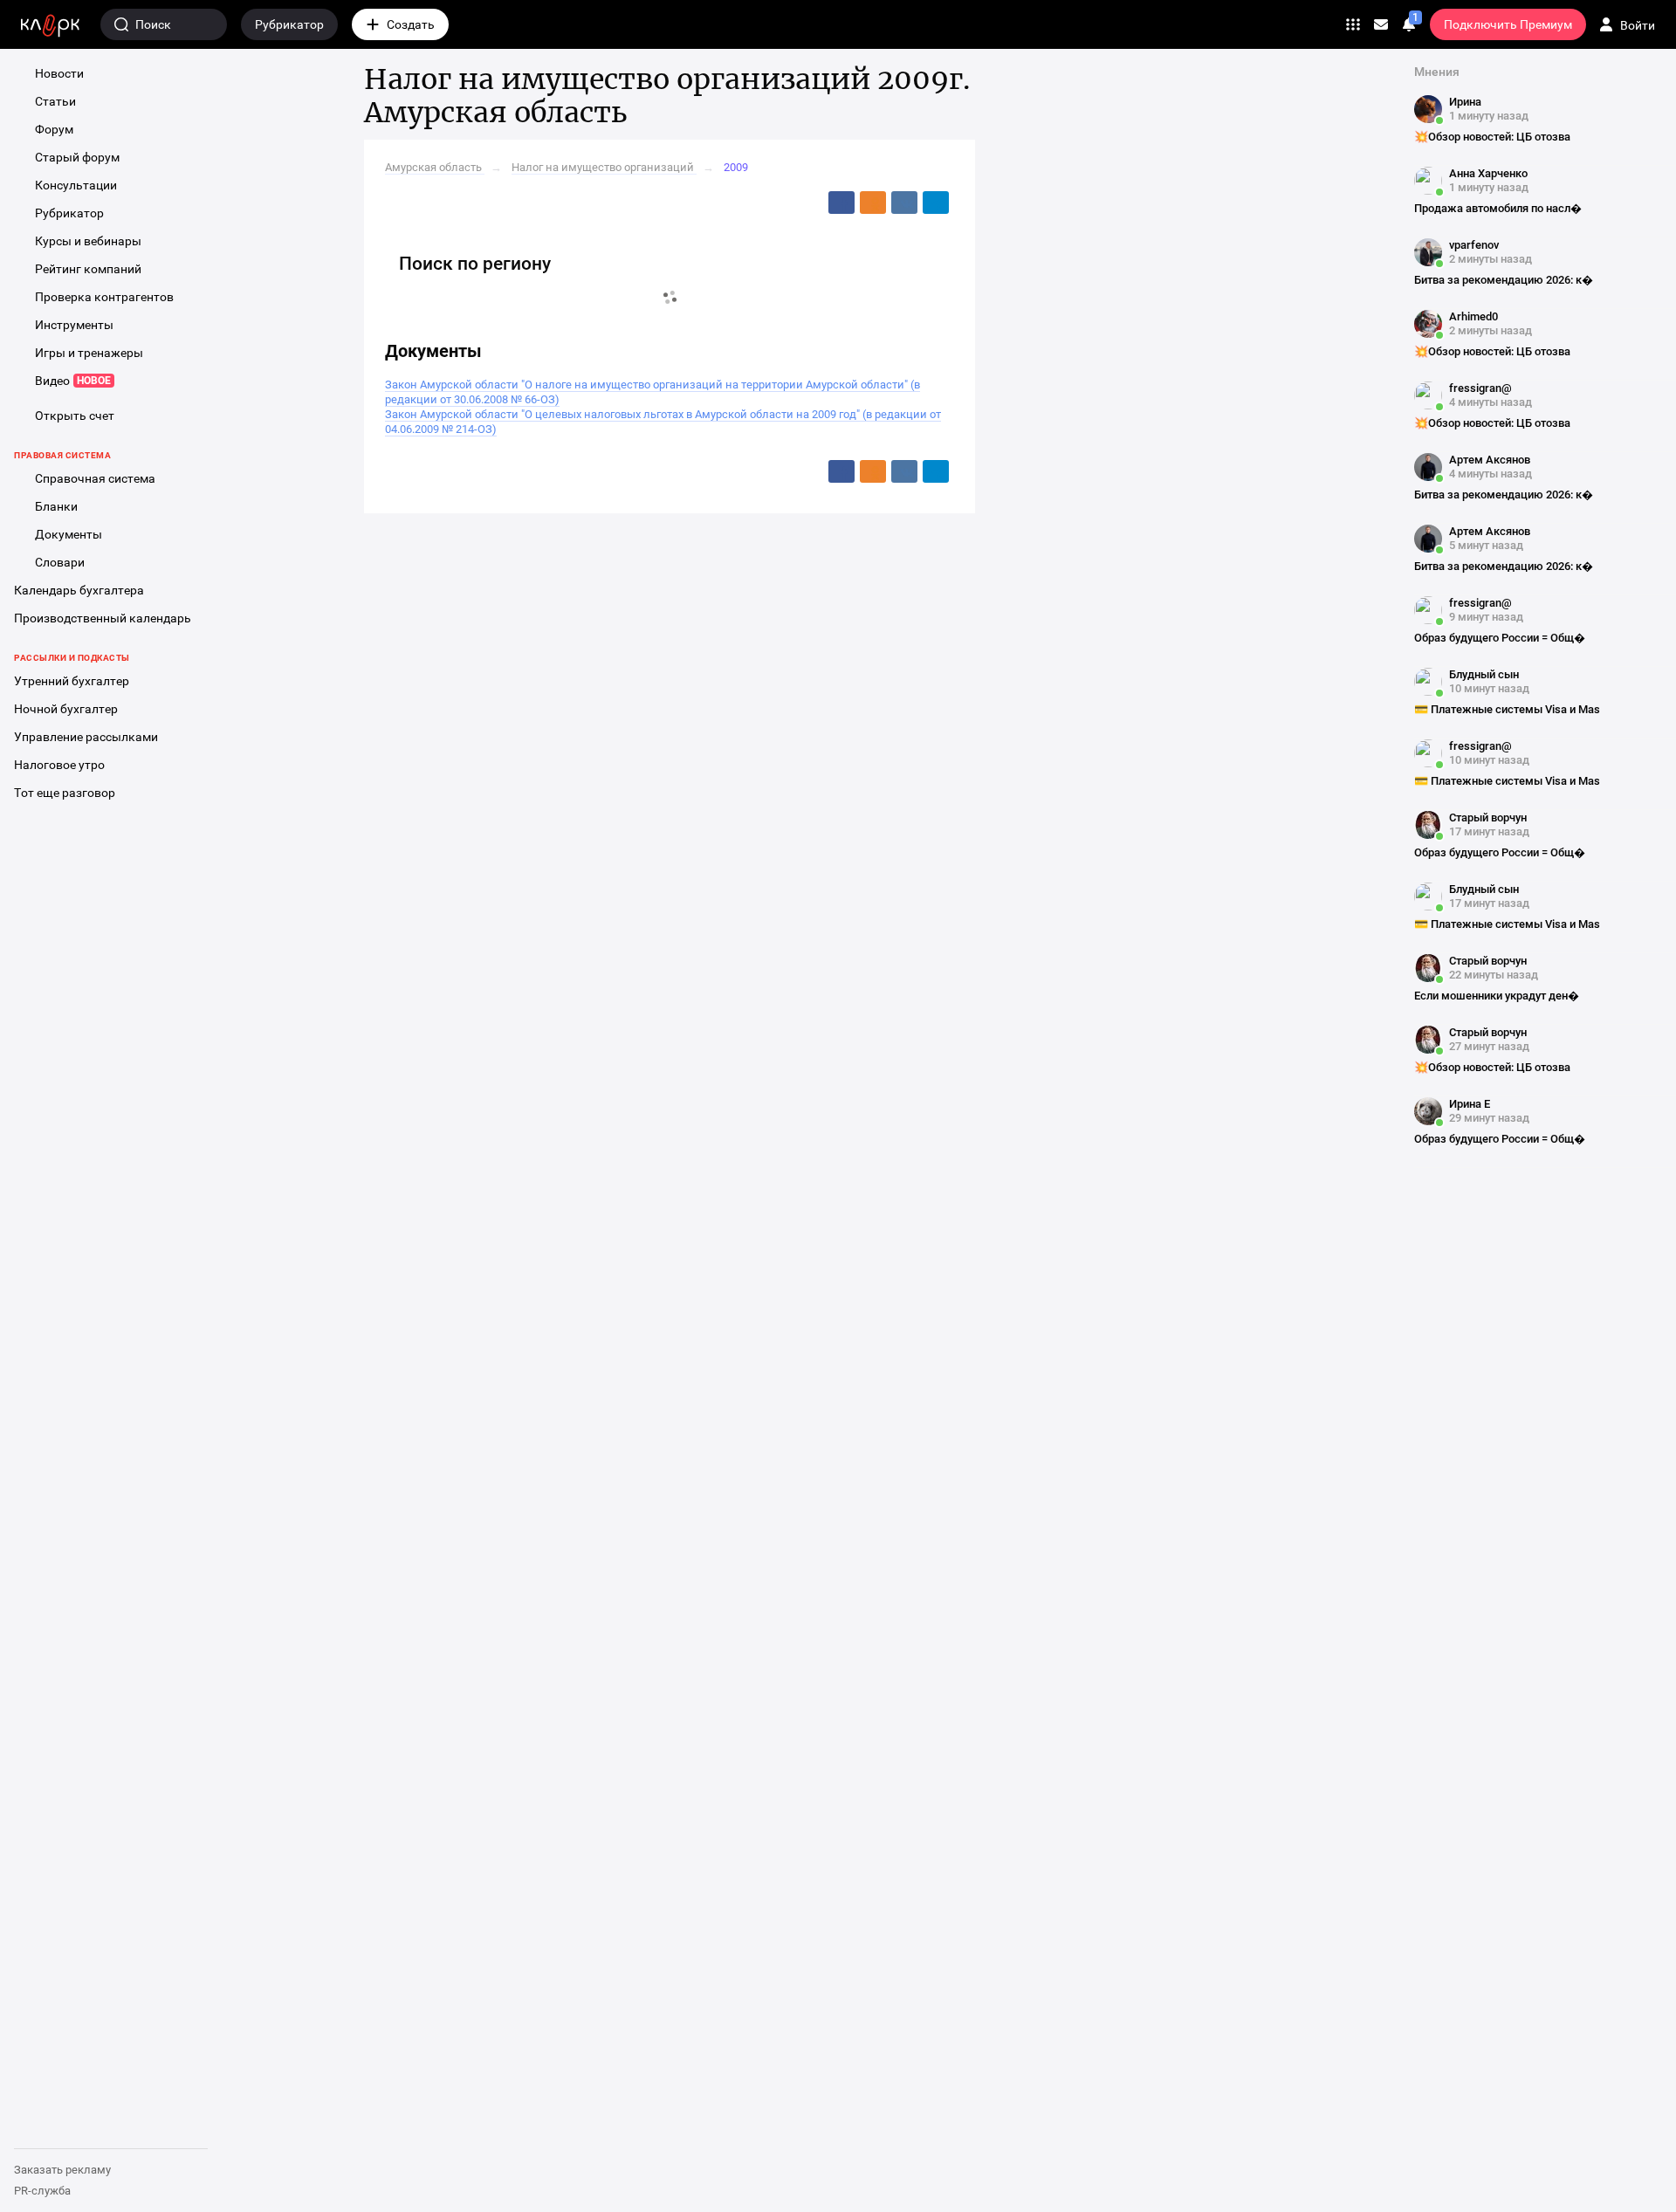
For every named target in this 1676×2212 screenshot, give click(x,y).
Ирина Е (1470, 1104)
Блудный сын (1484, 674)
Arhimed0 (1473, 316)
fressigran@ (1480, 388)
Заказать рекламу (62, 2170)
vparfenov (1474, 245)
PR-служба (42, 2191)
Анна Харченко (1488, 173)
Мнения (1437, 72)
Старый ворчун (1488, 817)
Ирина (1465, 102)
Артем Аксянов (1490, 460)
